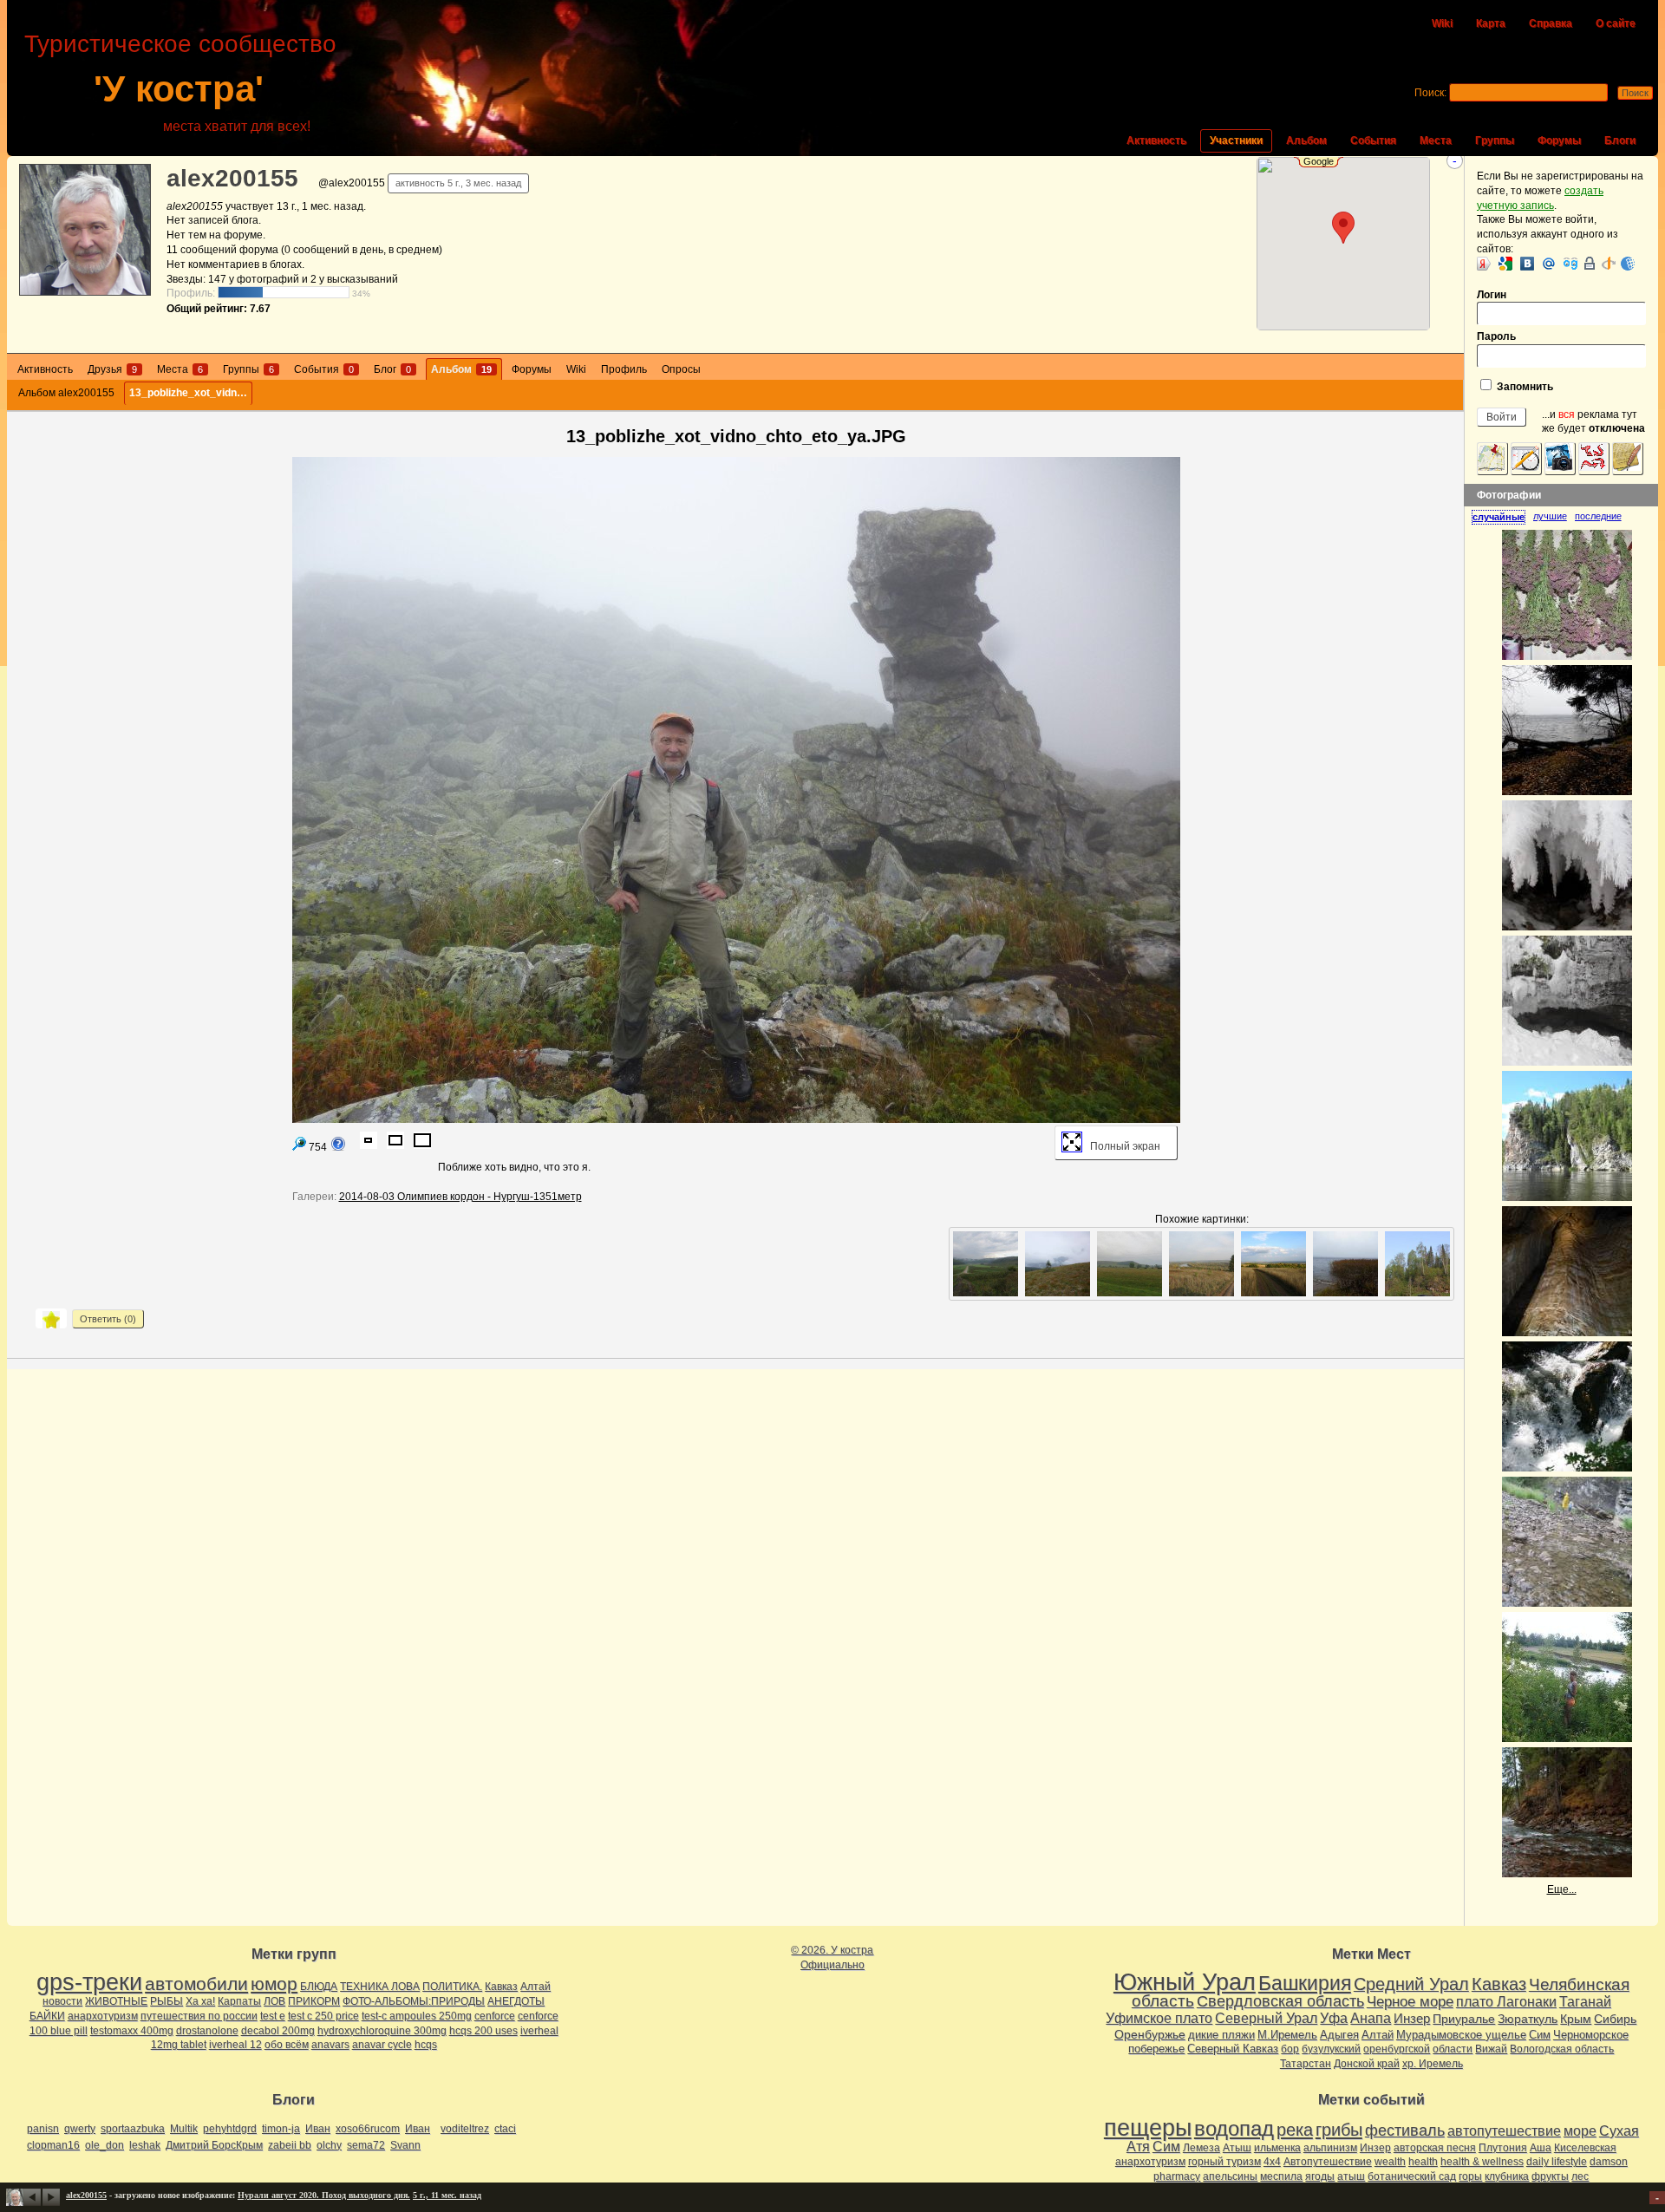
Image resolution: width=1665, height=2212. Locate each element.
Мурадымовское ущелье (1461, 2035)
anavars (330, 2045)
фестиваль (1405, 2130)
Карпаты (239, 2001)
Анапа (1371, 2018)
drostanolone (207, 2031)
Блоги (1620, 140)
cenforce (495, 2016)
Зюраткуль (1528, 2019)
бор (1290, 2049)
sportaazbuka (133, 2129)
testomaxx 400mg (132, 2031)
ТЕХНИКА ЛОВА (380, 1987)
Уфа (1334, 2018)
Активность (1156, 140)
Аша (1541, 2148)
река (1295, 2130)
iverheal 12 (235, 2045)
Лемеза (1201, 2148)
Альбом (1306, 140)
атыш (1351, 2176)
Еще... (1562, 1889)
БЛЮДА (319, 1987)
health (1423, 2162)
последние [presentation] (1598, 516)
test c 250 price (323, 2016)
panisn (43, 2129)
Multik (184, 2129)
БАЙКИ (47, 2016)
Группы (1495, 140)
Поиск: (1430, 93)
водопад (1234, 2129)
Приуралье (1464, 2019)
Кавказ (501, 1987)
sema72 (366, 2145)
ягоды (1320, 2176)
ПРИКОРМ (314, 2001)
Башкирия (1305, 1983)
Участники (1236, 140)
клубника (1507, 2176)
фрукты (1550, 2176)
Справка (1551, 23)
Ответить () (108, 1319)
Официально (832, 1965)
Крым (1576, 2019)
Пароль (1496, 336)
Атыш (1237, 2148)
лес (1580, 2176)
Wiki (1442, 23)
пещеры (1148, 2128)
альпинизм (1330, 2148)
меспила (1281, 2176)
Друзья (112, 369)
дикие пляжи (1221, 2035)
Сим (1540, 2035)
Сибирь (1615, 2019)
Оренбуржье (1150, 2034)
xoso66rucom (368, 2129)
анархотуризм (103, 2016)
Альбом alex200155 (66, 393)
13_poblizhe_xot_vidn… (188, 393)
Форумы (1559, 140)
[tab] (1502, 517)
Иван (318, 2129)
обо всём (287, 2045)
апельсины (1230, 2176)
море (1580, 2131)
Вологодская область (1562, 2049)
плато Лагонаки (1506, 2001)
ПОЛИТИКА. (452, 1987)
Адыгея (1339, 2035)
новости (62, 2001)
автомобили (196, 1984)
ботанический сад (1412, 2176)
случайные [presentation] (1498, 517)
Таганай (1585, 2001)
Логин (1492, 295)
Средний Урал (1411, 1984)
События (1373, 140)
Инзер (1412, 2018)
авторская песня (1435, 2148)
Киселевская (1585, 2148)
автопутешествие (1504, 2131)
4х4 (1272, 2162)
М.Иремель (1287, 2035)
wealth (1390, 2162)
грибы (1339, 2130)
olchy (329, 2145)
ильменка (1277, 2148)
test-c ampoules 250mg (417, 2016)
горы (1470, 2176)
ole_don (104, 2145)
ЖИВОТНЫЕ (116, 2001)
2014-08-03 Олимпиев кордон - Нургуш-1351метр (460, 1197)
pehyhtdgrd (230, 2129)
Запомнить (1524, 387)
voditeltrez (465, 2129)
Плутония (1503, 2148)
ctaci (505, 2129)
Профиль (624, 369)
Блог (392, 369)
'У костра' (179, 89)
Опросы (681, 369)
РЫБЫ (166, 2001)
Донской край (1367, 2064)
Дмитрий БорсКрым (214, 2145)
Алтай (535, 1987)
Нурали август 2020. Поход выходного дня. (324, 2195)
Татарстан (1306, 2064)
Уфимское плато (1159, 2018)
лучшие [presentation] (1550, 516)
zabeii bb (290, 2145)
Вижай (1491, 2049)
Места (1436, 140)
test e (273, 2016)
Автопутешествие (1328, 2162)
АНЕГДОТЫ (516, 2001)
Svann (405, 2145)
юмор (274, 1984)
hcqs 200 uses (483, 2031)
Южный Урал (1185, 1982)
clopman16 (53, 2145)
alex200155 (232, 178)
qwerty (80, 2129)
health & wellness (1482, 2162)
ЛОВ (274, 2001)
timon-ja (281, 2129)
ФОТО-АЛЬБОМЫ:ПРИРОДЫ (414, 2001)
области (1453, 2049)
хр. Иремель (1433, 2064)
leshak (145, 2145)
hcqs (426, 2045)
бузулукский (1331, 2049)
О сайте (1616, 23)
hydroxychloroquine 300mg (382, 2031)
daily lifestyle (1557, 2162)
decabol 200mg (278, 2031)
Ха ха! (200, 2001)
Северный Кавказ (1233, 2049)
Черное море (1410, 2001)
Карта (1491, 23)
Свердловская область (1280, 2001)
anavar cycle (382, 2045)
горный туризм (1224, 2162)
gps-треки (89, 1982)
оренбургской (1397, 2049)
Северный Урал (1266, 2018)
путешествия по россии (199, 2016)
